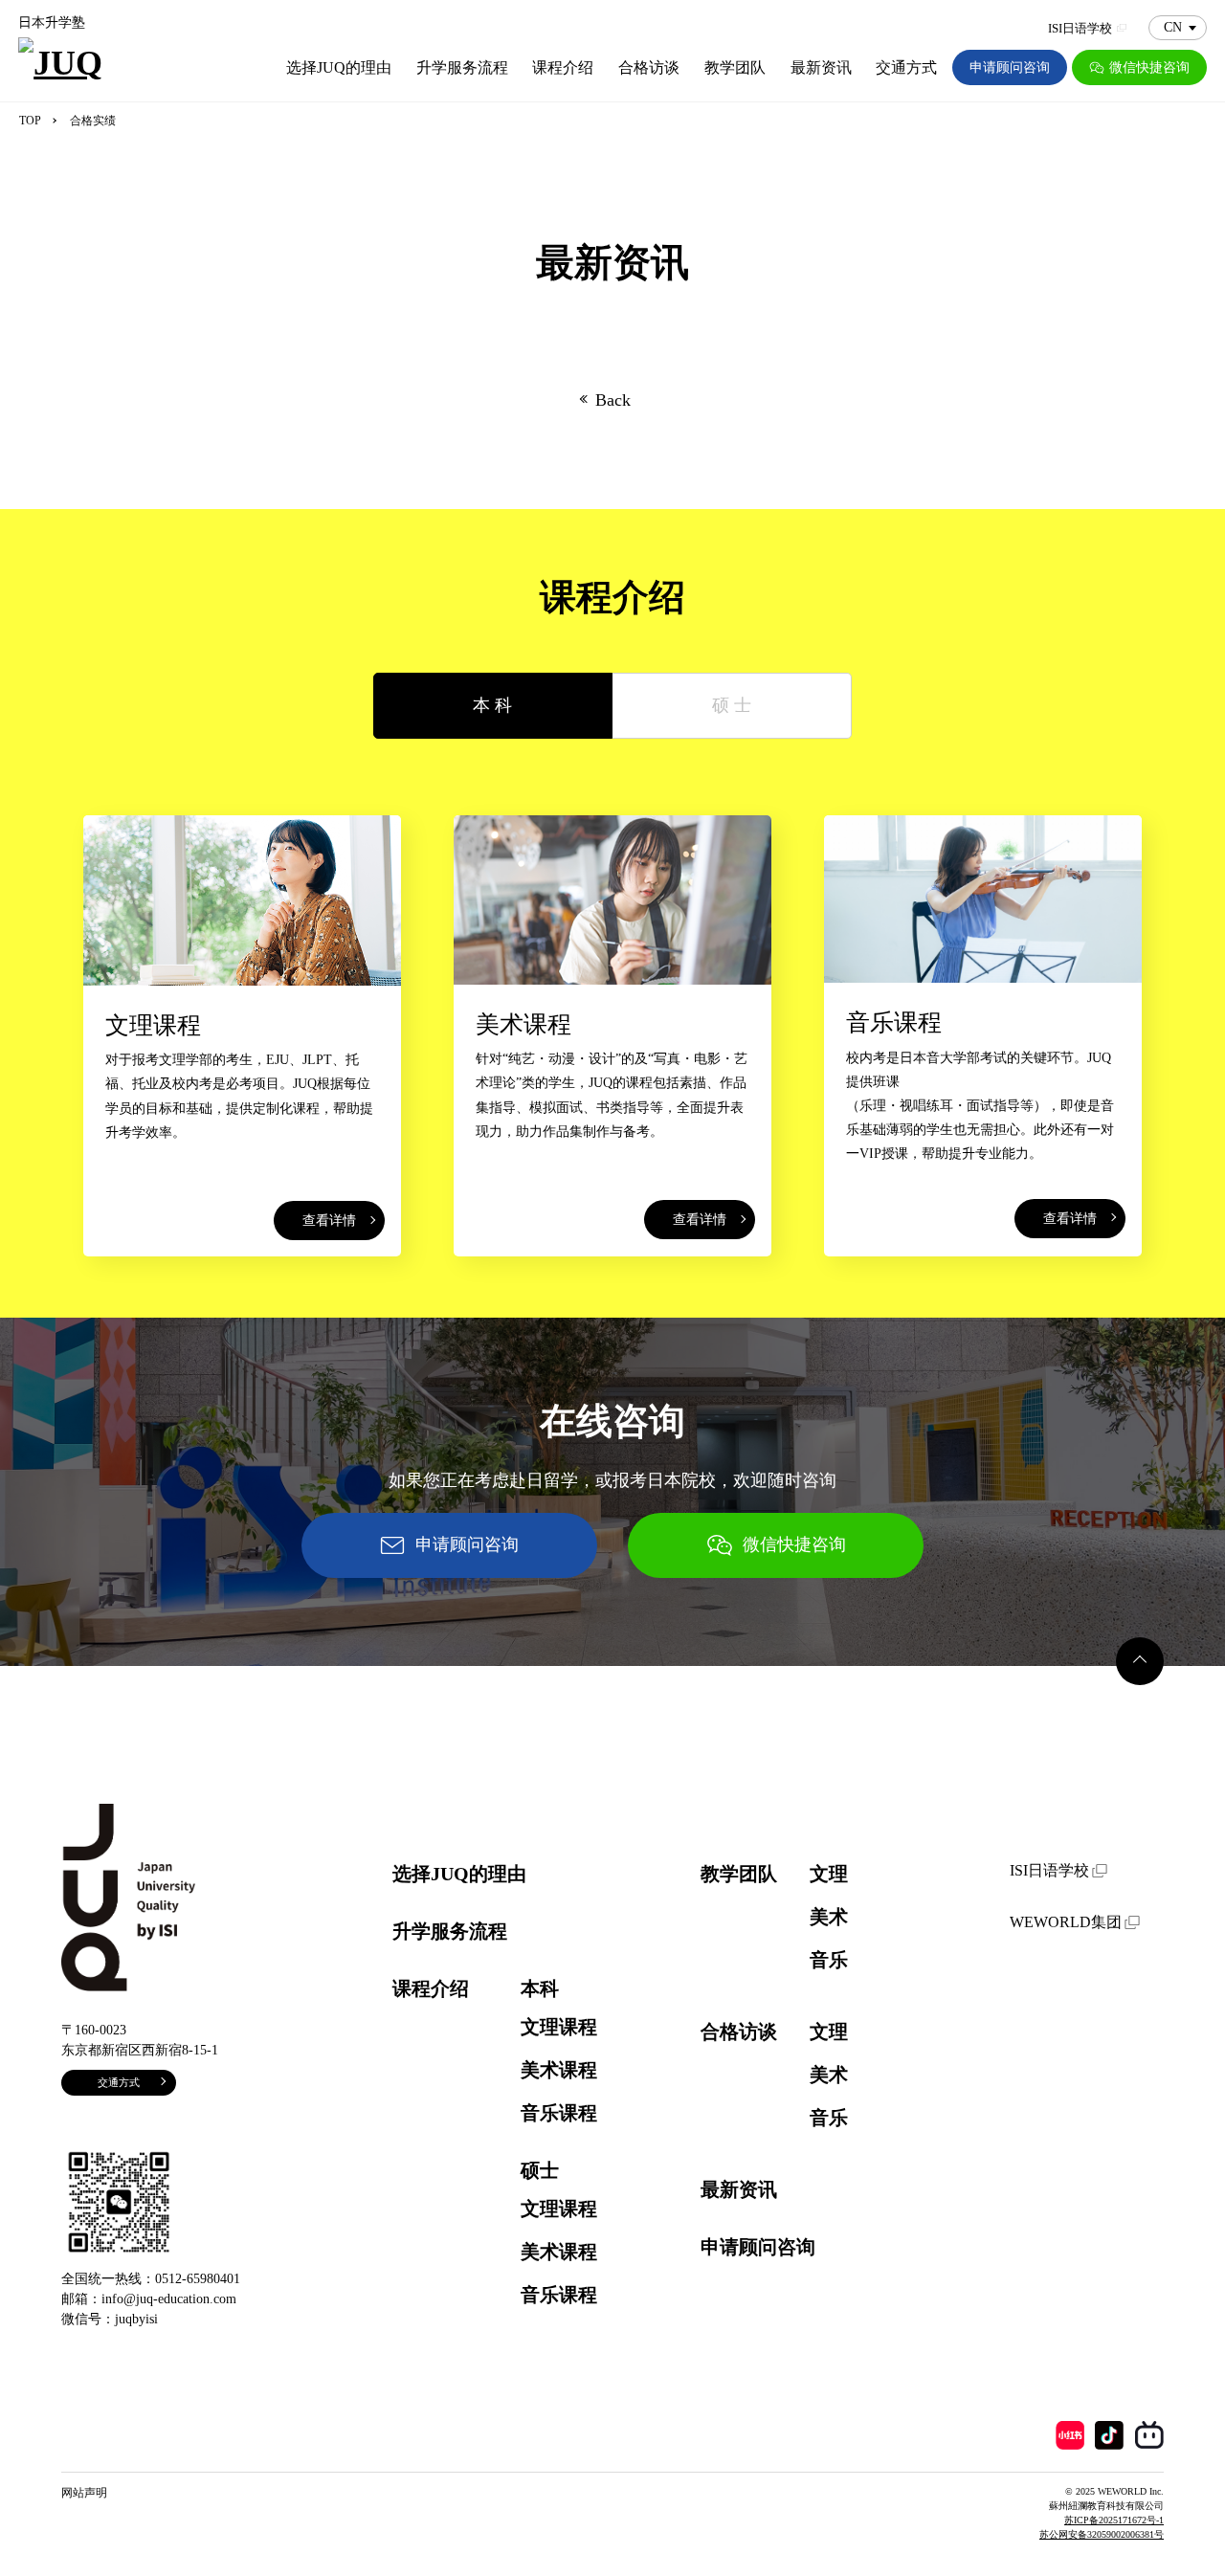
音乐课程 (559, 2113)
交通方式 (906, 67)
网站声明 (84, 2493)
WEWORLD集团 (1066, 1922)
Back (613, 400)
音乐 (829, 1960)
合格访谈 (649, 67)
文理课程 (559, 2027)
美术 (829, 1917)
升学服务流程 (462, 67)
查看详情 (329, 1221)
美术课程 (559, 2070)
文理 (829, 1874)
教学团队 (735, 67)
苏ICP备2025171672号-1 (1114, 2520)
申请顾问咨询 (1010, 67)
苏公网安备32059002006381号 (1102, 2534)
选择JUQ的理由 (339, 67)
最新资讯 (821, 67)
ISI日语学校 (1080, 28)
